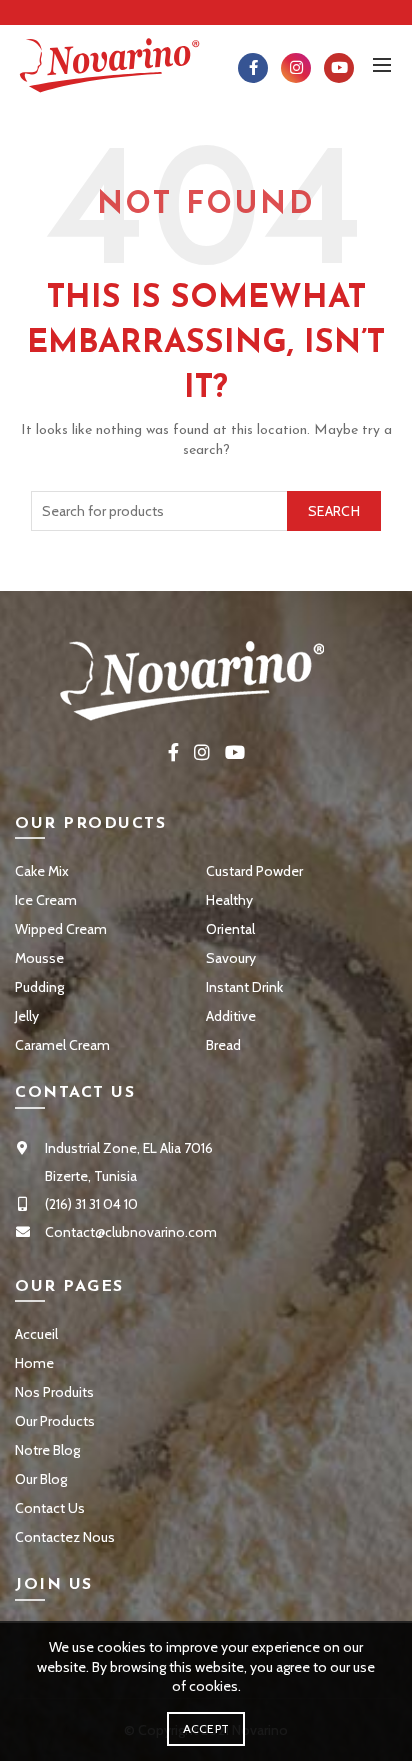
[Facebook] (253, 68)
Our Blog (41, 1479)
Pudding (39, 987)
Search (334, 511)
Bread (223, 1045)
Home (34, 1363)
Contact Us (50, 1508)
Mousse (39, 958)
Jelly (27, 1016)
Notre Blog (47, 1450)
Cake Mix (42, 871)
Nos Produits (54, 1392)
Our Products (55, 1421)
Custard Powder (254, 871)
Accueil (36, 1334)
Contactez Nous (65, 1537)
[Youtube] (339, 68)
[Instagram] (296, 68)
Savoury (231, 958)
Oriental (230, 929)
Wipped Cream (61, 929)
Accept (206, 1728)
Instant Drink (244, 987)
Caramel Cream (62, 1045)
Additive (231, 1016)
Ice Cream (46, 900)
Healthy (229, 900)
